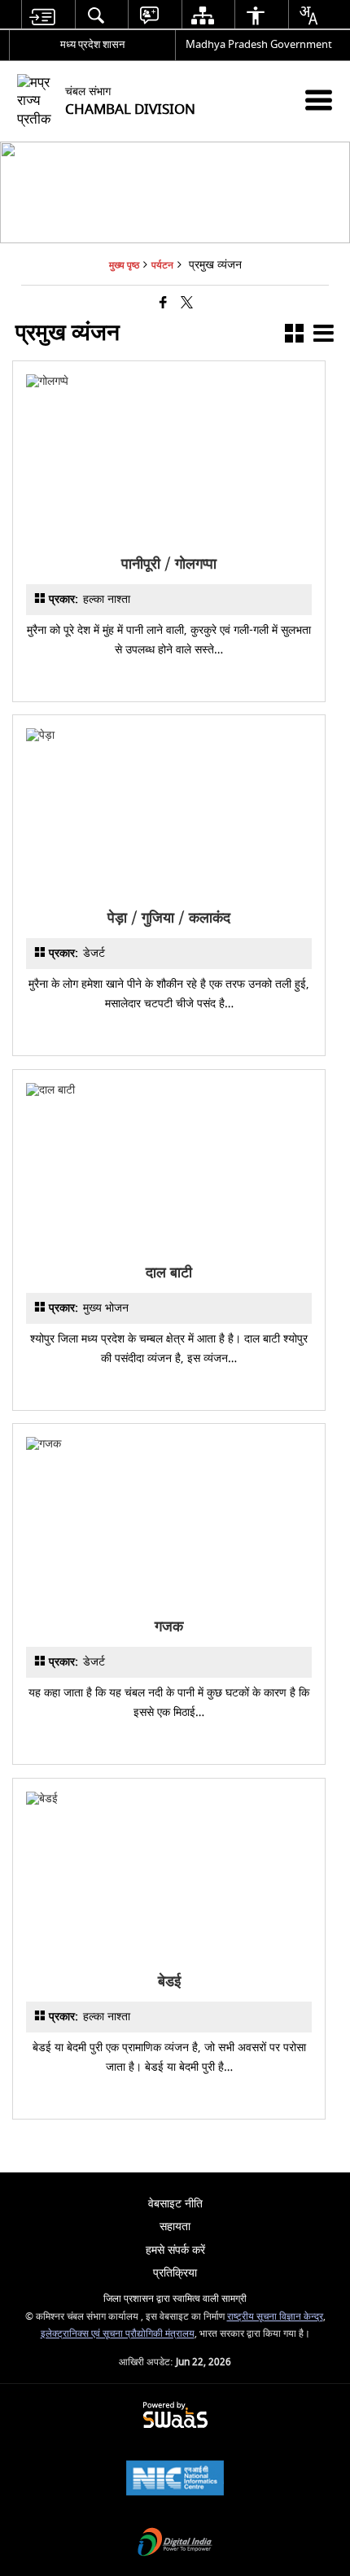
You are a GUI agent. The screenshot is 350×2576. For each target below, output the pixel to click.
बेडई (168, 1982)
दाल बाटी (169, 1273)
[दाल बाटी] (169, 1090)
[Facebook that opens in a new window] (163, 304)
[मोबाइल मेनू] (319, 100)
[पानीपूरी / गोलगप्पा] (169, 381)
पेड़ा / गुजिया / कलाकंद (169, 918)
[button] (294, 336)
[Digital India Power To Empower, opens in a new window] (175, 2544)
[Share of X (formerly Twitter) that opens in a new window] (187, 304)
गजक (169, 1627)
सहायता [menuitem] (175, 2227)
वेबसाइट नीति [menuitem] (175, 2204)
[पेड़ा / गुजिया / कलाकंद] (169, 735)
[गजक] (169, 1444)
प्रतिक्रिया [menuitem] (175, 2273)
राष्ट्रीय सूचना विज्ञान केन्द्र (275, 2317)
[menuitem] (42, 15)
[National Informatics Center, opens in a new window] (175, 2480)
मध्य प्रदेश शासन (92, 44)
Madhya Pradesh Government (259, 44)
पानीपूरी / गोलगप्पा (169, 564)
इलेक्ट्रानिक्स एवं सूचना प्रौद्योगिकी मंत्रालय (118, 2334)
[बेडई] (169, 1799)
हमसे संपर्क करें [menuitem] (175, 2250)
